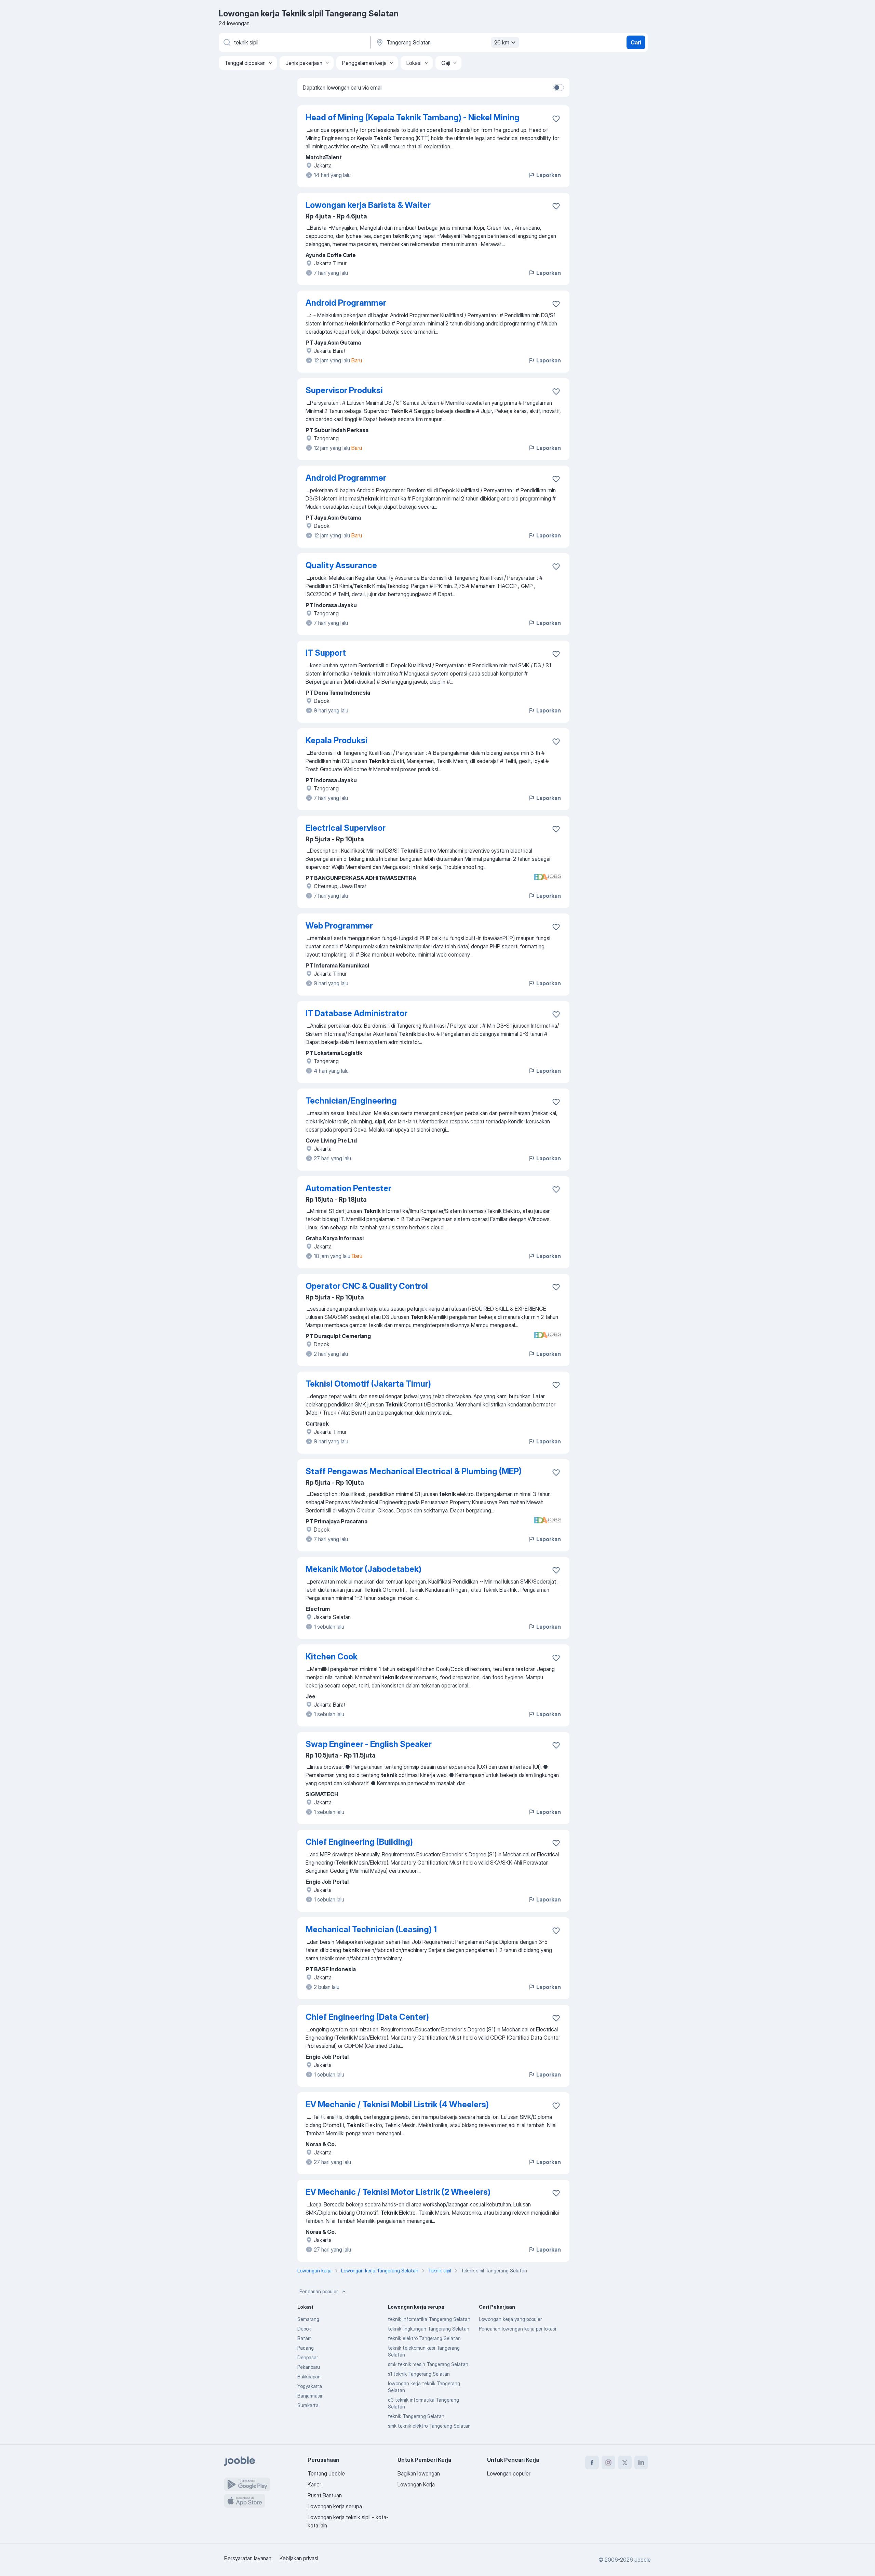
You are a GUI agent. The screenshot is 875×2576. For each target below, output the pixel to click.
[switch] (558, 88)
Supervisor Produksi (344, 390)
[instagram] (608, 2462)
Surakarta (308, 2405)
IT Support (326, 653)
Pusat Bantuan (325, 2495)
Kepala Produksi (336, 740)
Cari (636, 42)
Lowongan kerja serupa (335, 2506)
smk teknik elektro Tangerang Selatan (429, 2426)
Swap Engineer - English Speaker (369, 1744)
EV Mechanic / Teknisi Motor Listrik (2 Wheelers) (398, 2192)
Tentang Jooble (326, 2473)
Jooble (643, 2560)
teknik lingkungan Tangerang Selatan (429, 2329)
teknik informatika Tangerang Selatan (429, 2319)
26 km (502, 42)
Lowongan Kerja (416, 2484)
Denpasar (308, 2357)
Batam (305, 2338)
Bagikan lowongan (419, 2473)
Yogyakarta (310, 2386)
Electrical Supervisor (346, 828)
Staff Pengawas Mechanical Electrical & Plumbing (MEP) (414, 1471)
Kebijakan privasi (299, 2558)
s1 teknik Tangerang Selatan (419, 2374)
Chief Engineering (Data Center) (367, 2017)
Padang (306, 2348)
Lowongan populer (509, 2473)
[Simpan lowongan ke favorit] (556, 119)
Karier (314, 2484)
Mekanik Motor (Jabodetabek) (364, 1569)
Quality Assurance (341, 565)
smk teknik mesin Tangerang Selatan (428, 2364)
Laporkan (549, 175)
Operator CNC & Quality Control (367, 1286)
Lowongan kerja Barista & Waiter (368, 205)
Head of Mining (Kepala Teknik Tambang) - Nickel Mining (413, 117)
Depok (304, 2329)
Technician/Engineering (351, 1101)
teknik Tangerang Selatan (416, 2416)
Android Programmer (346, 303)
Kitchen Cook (332, 1657)
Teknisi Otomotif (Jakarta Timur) (368, 1384)
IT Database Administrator (356, 1013)
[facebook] (592, 2462)
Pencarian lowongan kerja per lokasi (517, 2329)
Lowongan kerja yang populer (510, 2319)
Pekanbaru (309, 2367)
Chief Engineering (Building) (359, 1842)
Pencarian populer (319, 2291)
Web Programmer (339, 926)
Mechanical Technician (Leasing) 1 (371, 1929)
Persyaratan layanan (248, 2558)
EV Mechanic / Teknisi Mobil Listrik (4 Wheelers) (397, 2104)
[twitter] (625, 2462)
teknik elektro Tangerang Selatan (424, 2338)
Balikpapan (309, 2377)
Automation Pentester (348, 1188)
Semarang (308, 2319)
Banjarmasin (311, 2396)
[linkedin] (641, 2462)
